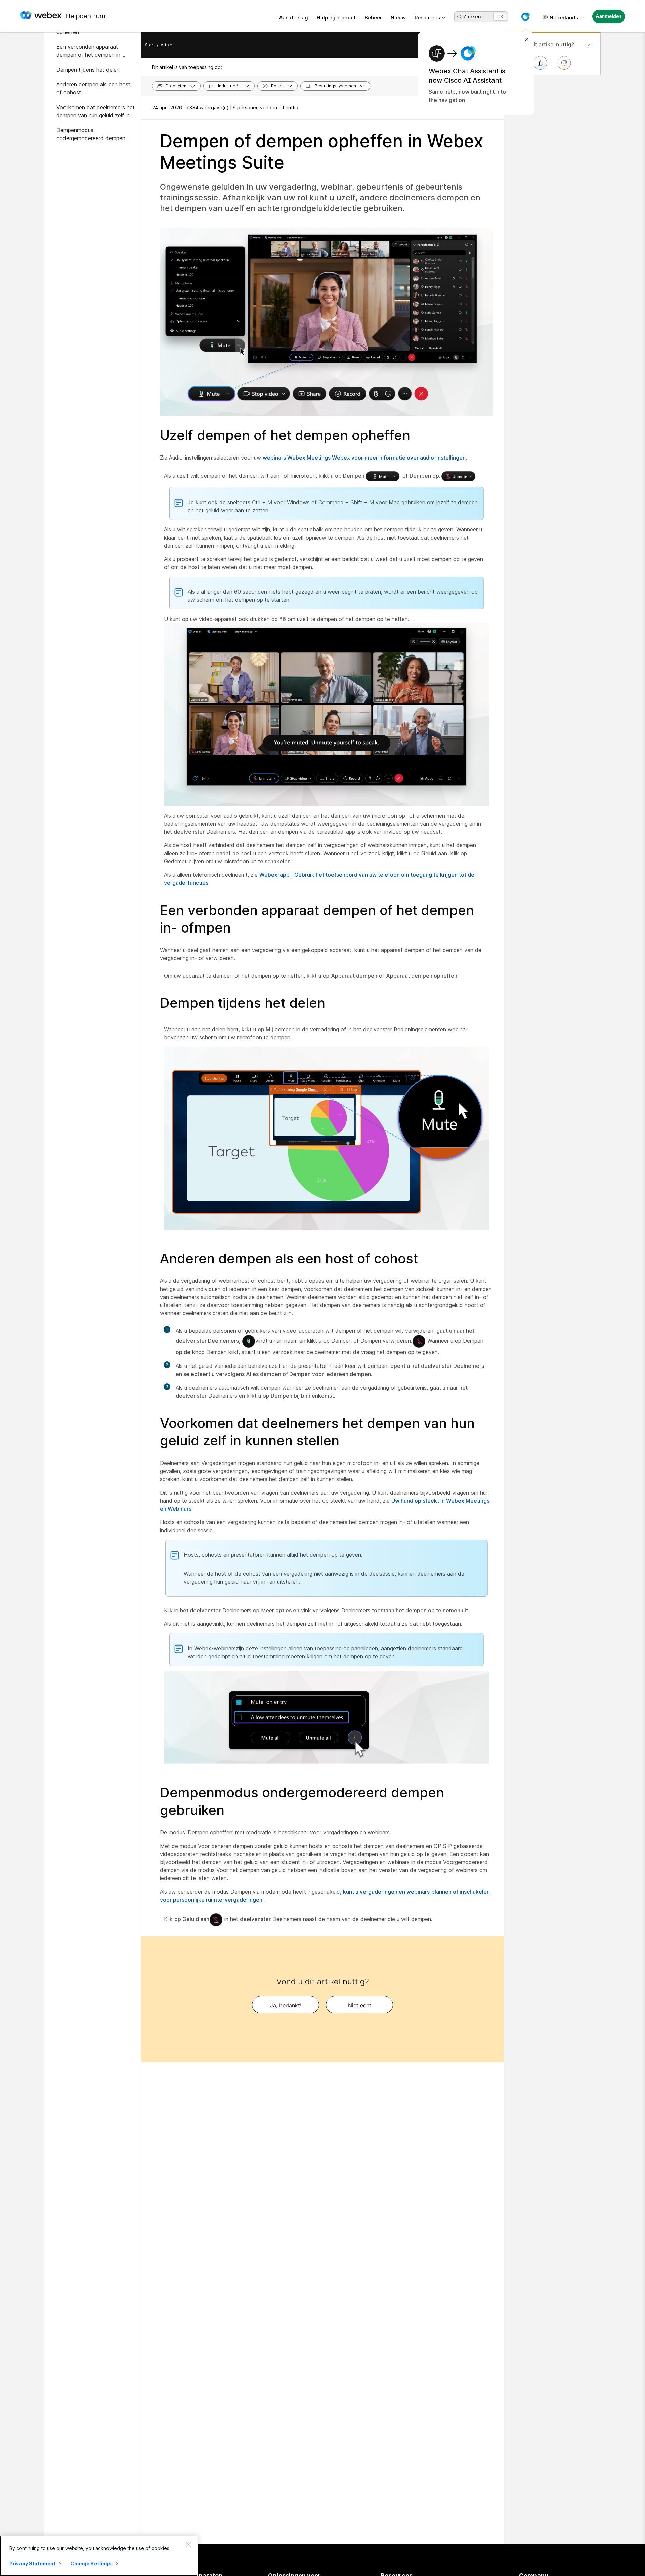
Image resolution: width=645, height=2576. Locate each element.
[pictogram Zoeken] (460, 17)
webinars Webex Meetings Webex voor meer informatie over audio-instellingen (364, 458)
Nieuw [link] (398, 18)
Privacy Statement (32, 2563)
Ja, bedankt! (286, 2005)
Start (150, 45)
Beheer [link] (373, 18)
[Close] (189, 2544)
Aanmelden (609, 16)
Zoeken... (474, 17)
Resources (427, 18)
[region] (99, 2556)
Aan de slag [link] (294, 18)
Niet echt (360, 2005)
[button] (525, 17)
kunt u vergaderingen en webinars (386, 1892)
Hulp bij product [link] (336, 18)
